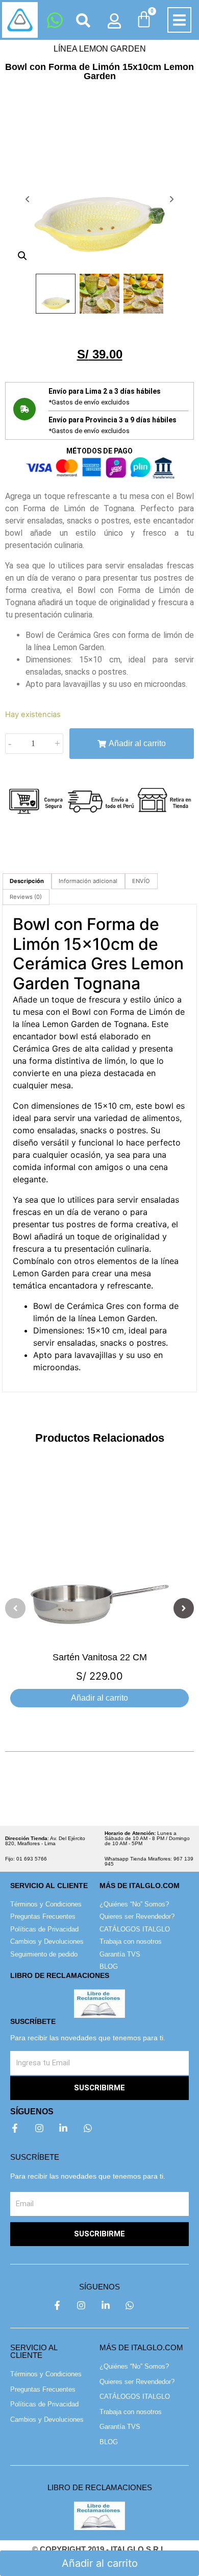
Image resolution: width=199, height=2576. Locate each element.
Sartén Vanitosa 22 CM (100, 1657)
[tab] (27, 881)
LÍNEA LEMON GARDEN (100, 49)
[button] (179, 20)
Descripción (27, 881)
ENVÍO (141, 881)
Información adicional (88, 881)
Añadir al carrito (137, 743)
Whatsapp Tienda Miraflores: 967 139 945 (149, 1861)
